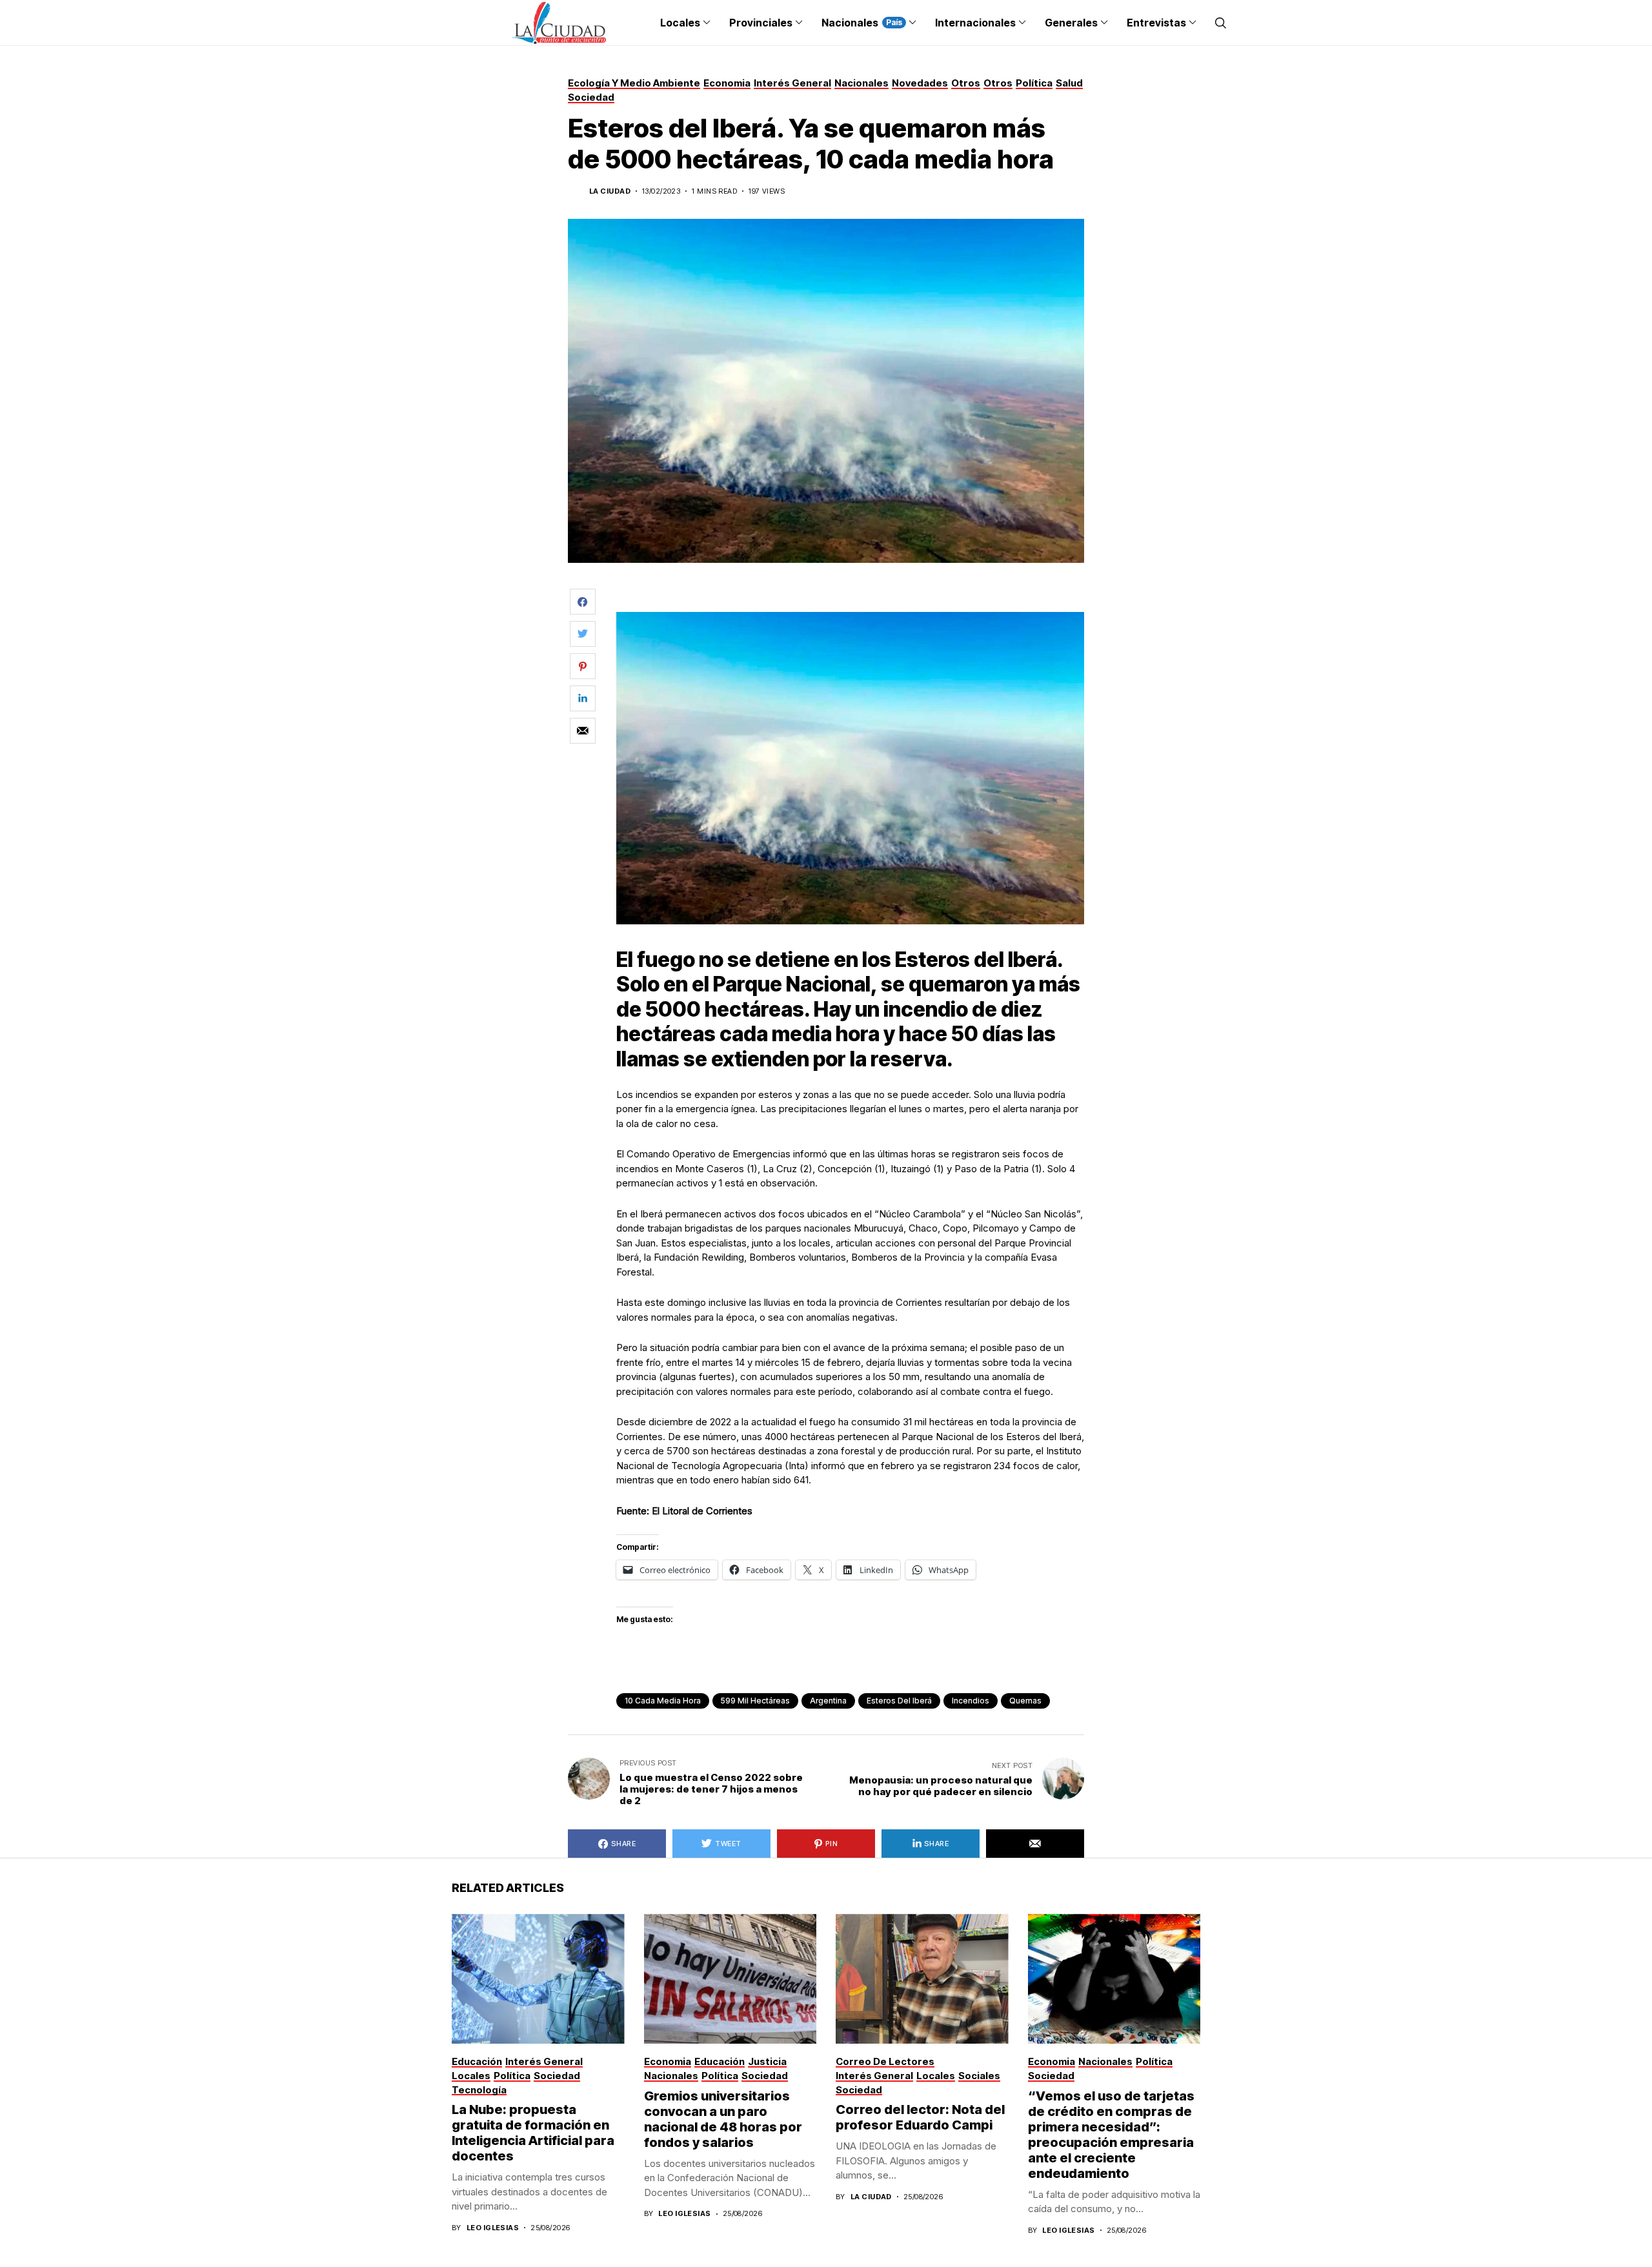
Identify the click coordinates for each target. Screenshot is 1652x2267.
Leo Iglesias (493, 2228)
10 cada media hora (663, 1701)
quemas (1025, 1701)
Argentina (828, 1701)
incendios (971, 1701)
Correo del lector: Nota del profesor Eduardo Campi (920, 2117)
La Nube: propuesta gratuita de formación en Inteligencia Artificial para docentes (533, 2133)
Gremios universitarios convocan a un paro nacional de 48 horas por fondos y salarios (723, 2119)
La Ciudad (610, 191)
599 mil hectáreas (755, 1701)
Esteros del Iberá (899, 1701)
